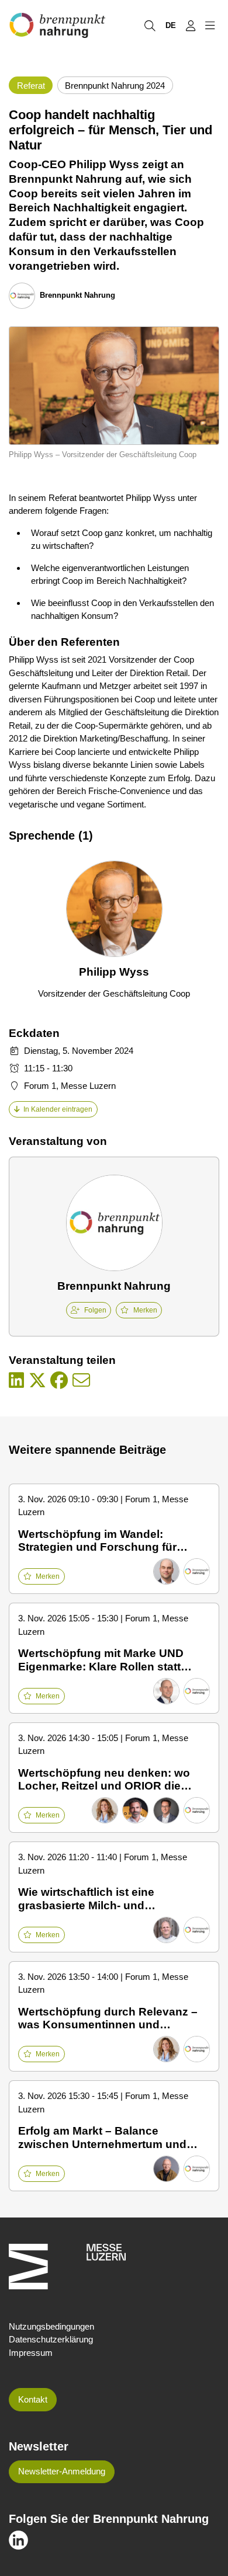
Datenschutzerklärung (51, 2339)
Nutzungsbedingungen (51, 2326)
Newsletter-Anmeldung (62, 2471)
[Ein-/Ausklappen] (210, 25)
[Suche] (150, 25)
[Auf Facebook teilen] (59, 1381)
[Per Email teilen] (81, 1381)
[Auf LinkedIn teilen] (16, 1381)
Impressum (31, 2353)
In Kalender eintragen (58, 1109)
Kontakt (33, 2399)
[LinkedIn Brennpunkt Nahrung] (18, 2540)
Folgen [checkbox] (95, 1310)
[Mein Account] (190, 25)
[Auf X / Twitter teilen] (37, 1381)
